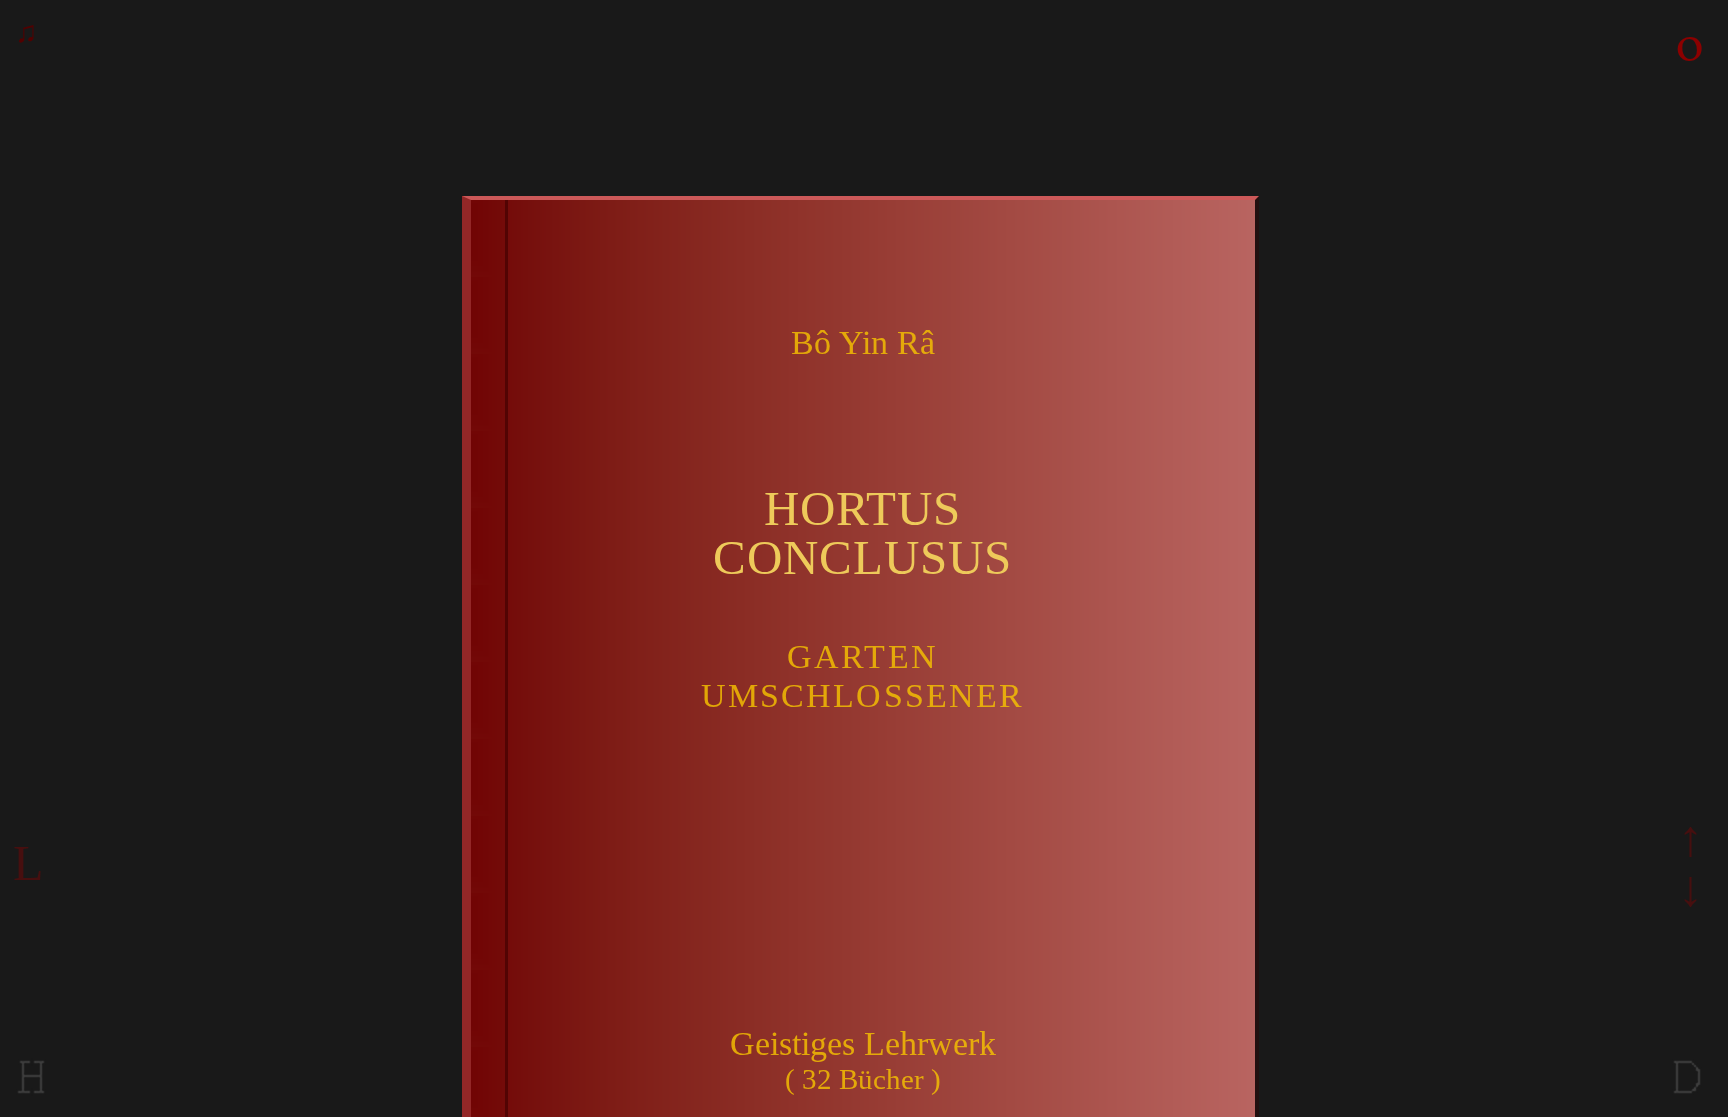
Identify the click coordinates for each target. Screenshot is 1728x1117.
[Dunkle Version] (1688, 1095)
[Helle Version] (32, 1095)
